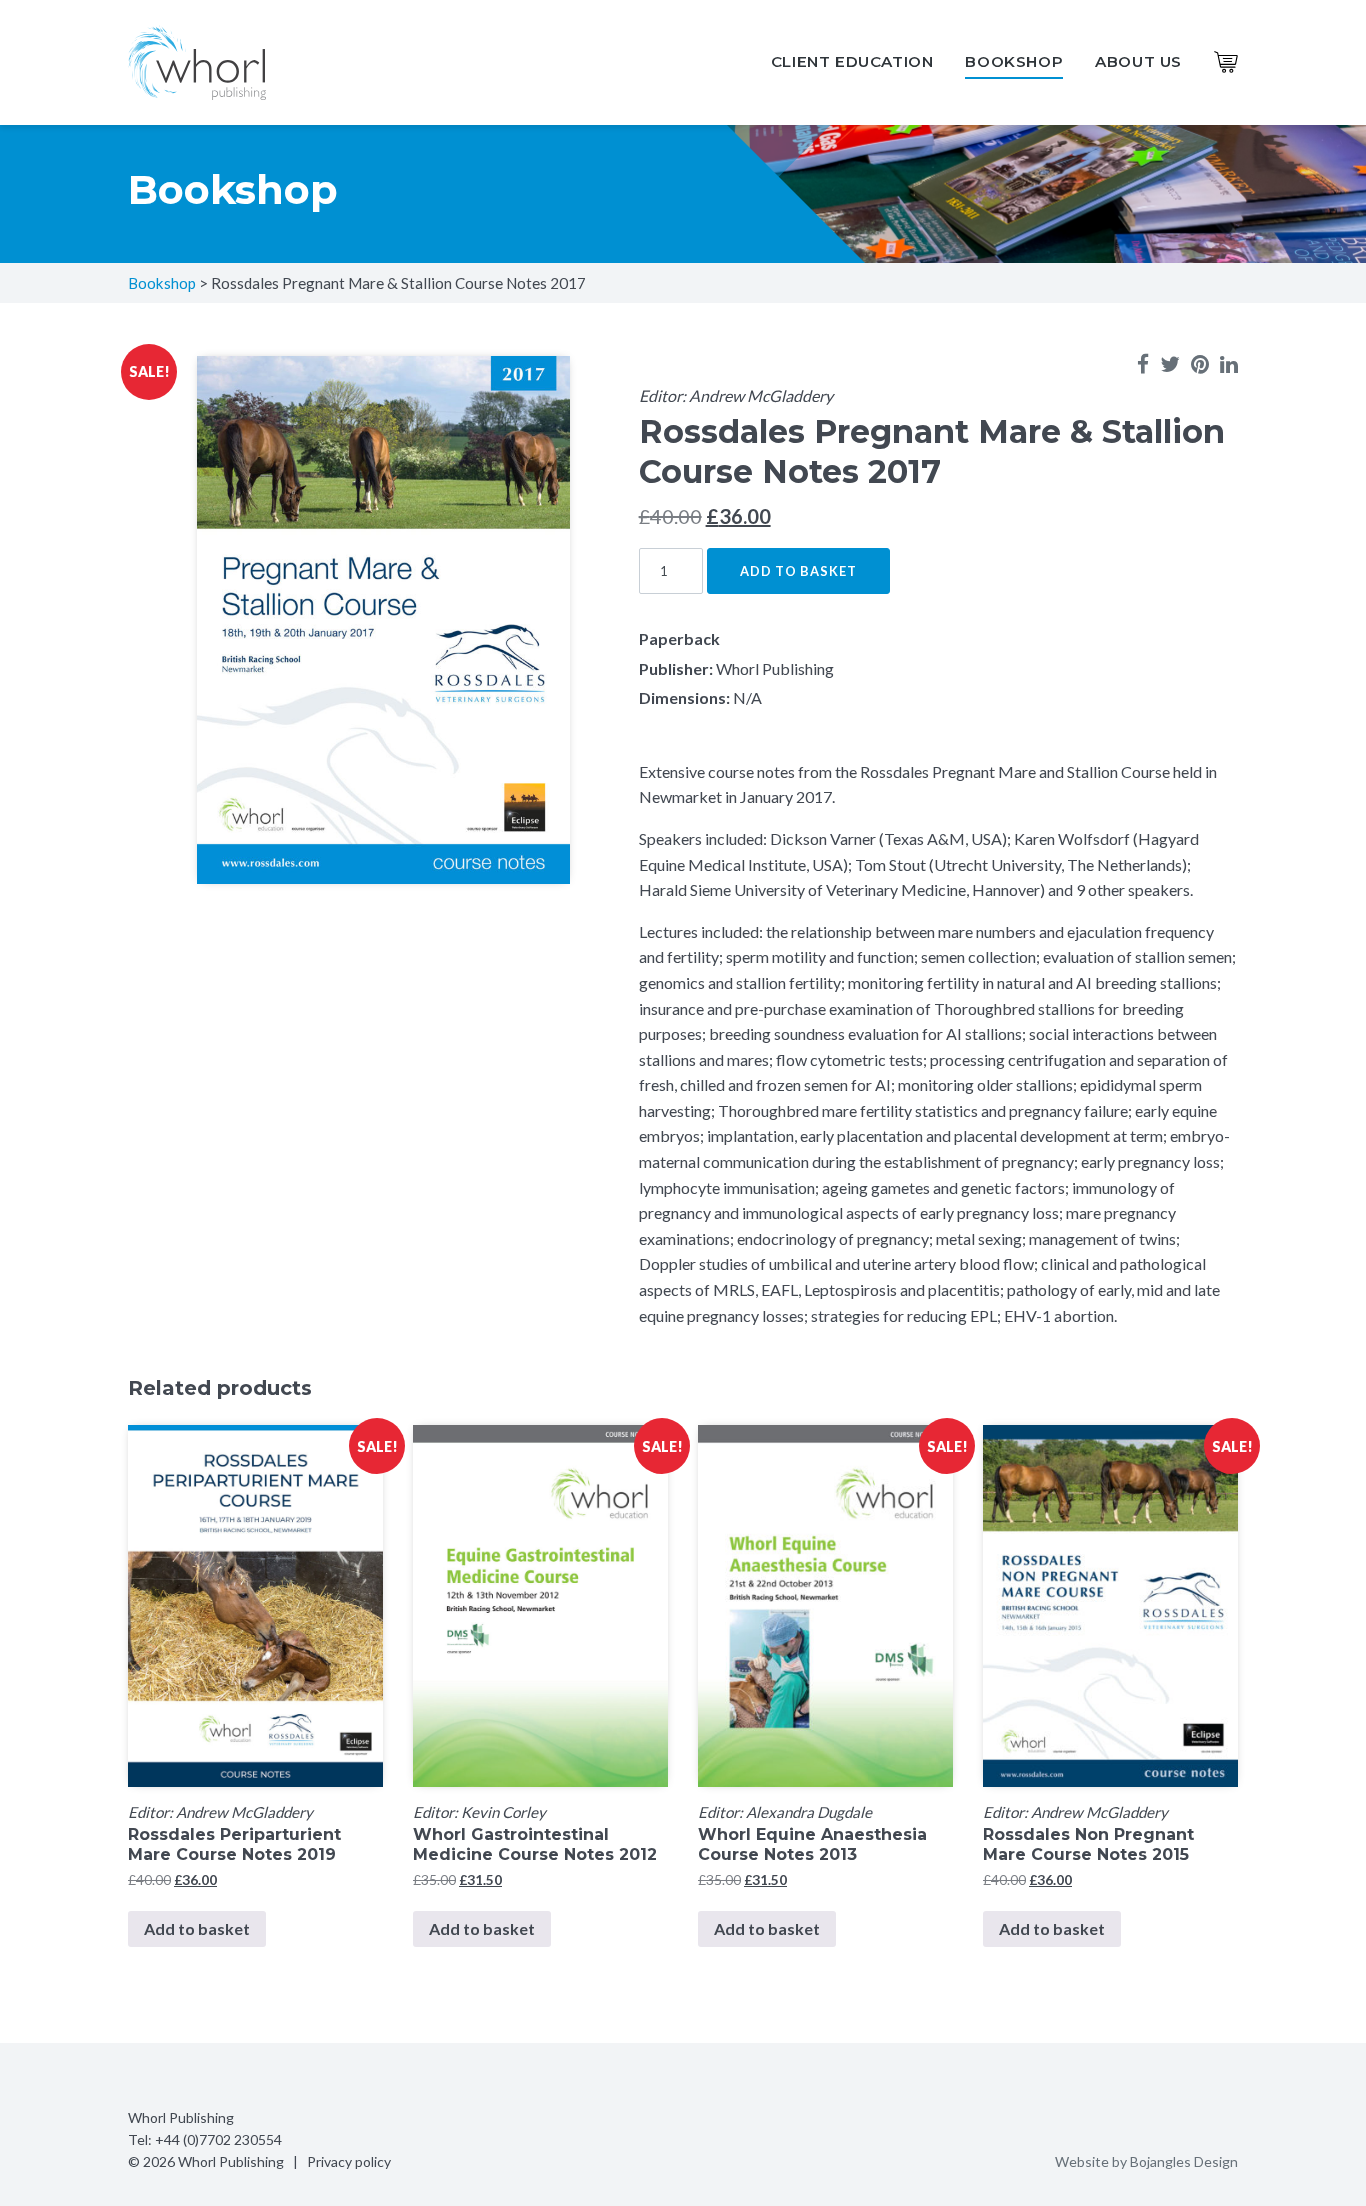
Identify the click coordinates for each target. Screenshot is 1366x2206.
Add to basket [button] (197, 1928)
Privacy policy (349, 2161)
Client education (852, 61)
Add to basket (798, 571)
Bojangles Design (1184, 2161)
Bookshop (1014, 61)
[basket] (1226, 62)
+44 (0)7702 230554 (218, 2139)
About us (1138, 61)
